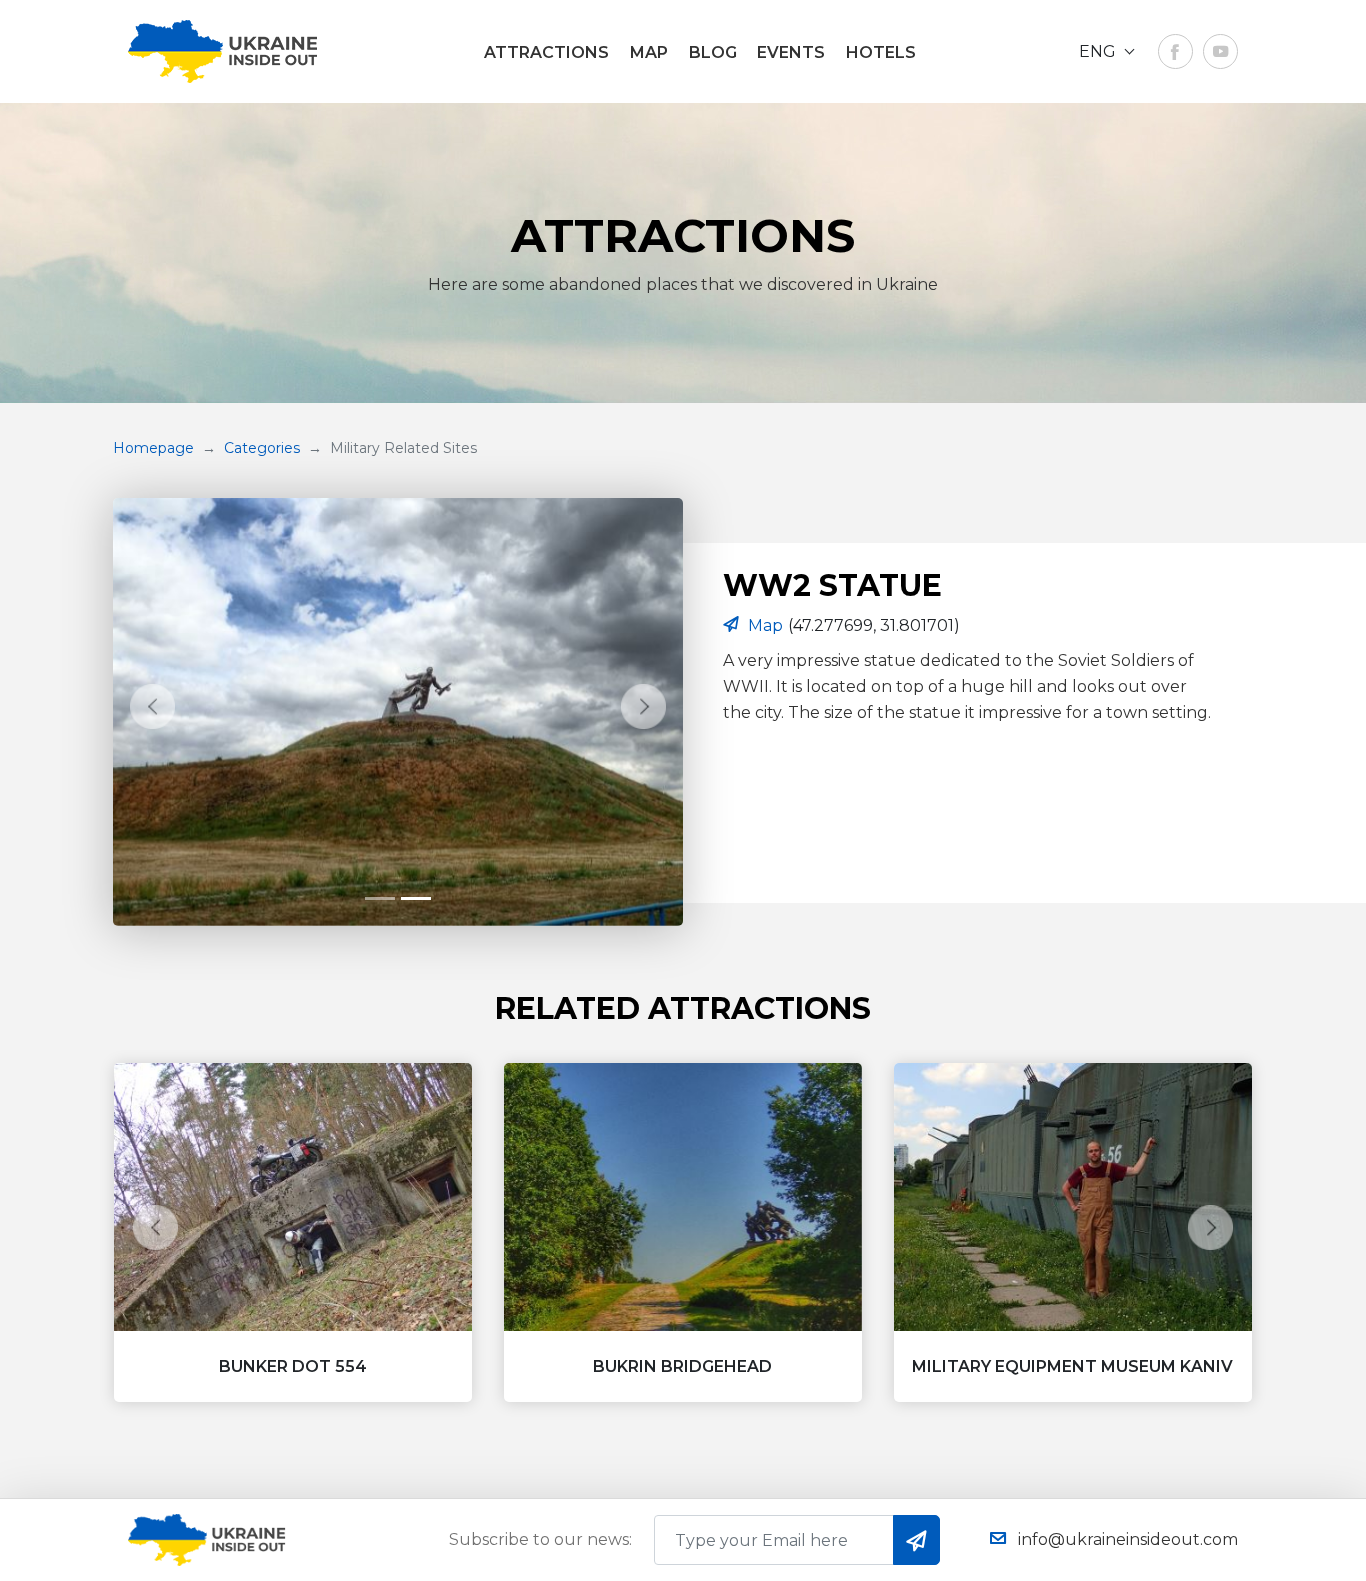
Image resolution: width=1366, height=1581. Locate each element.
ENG (1099, 51)
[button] (152, 707)
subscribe (916, 1540)
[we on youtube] (1220, 51)
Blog (713, 52)
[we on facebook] (1175, 51)
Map (649, 52)
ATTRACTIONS (546, 52)
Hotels (881, 52)
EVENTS (791, 52)
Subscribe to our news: (540, 1539)
